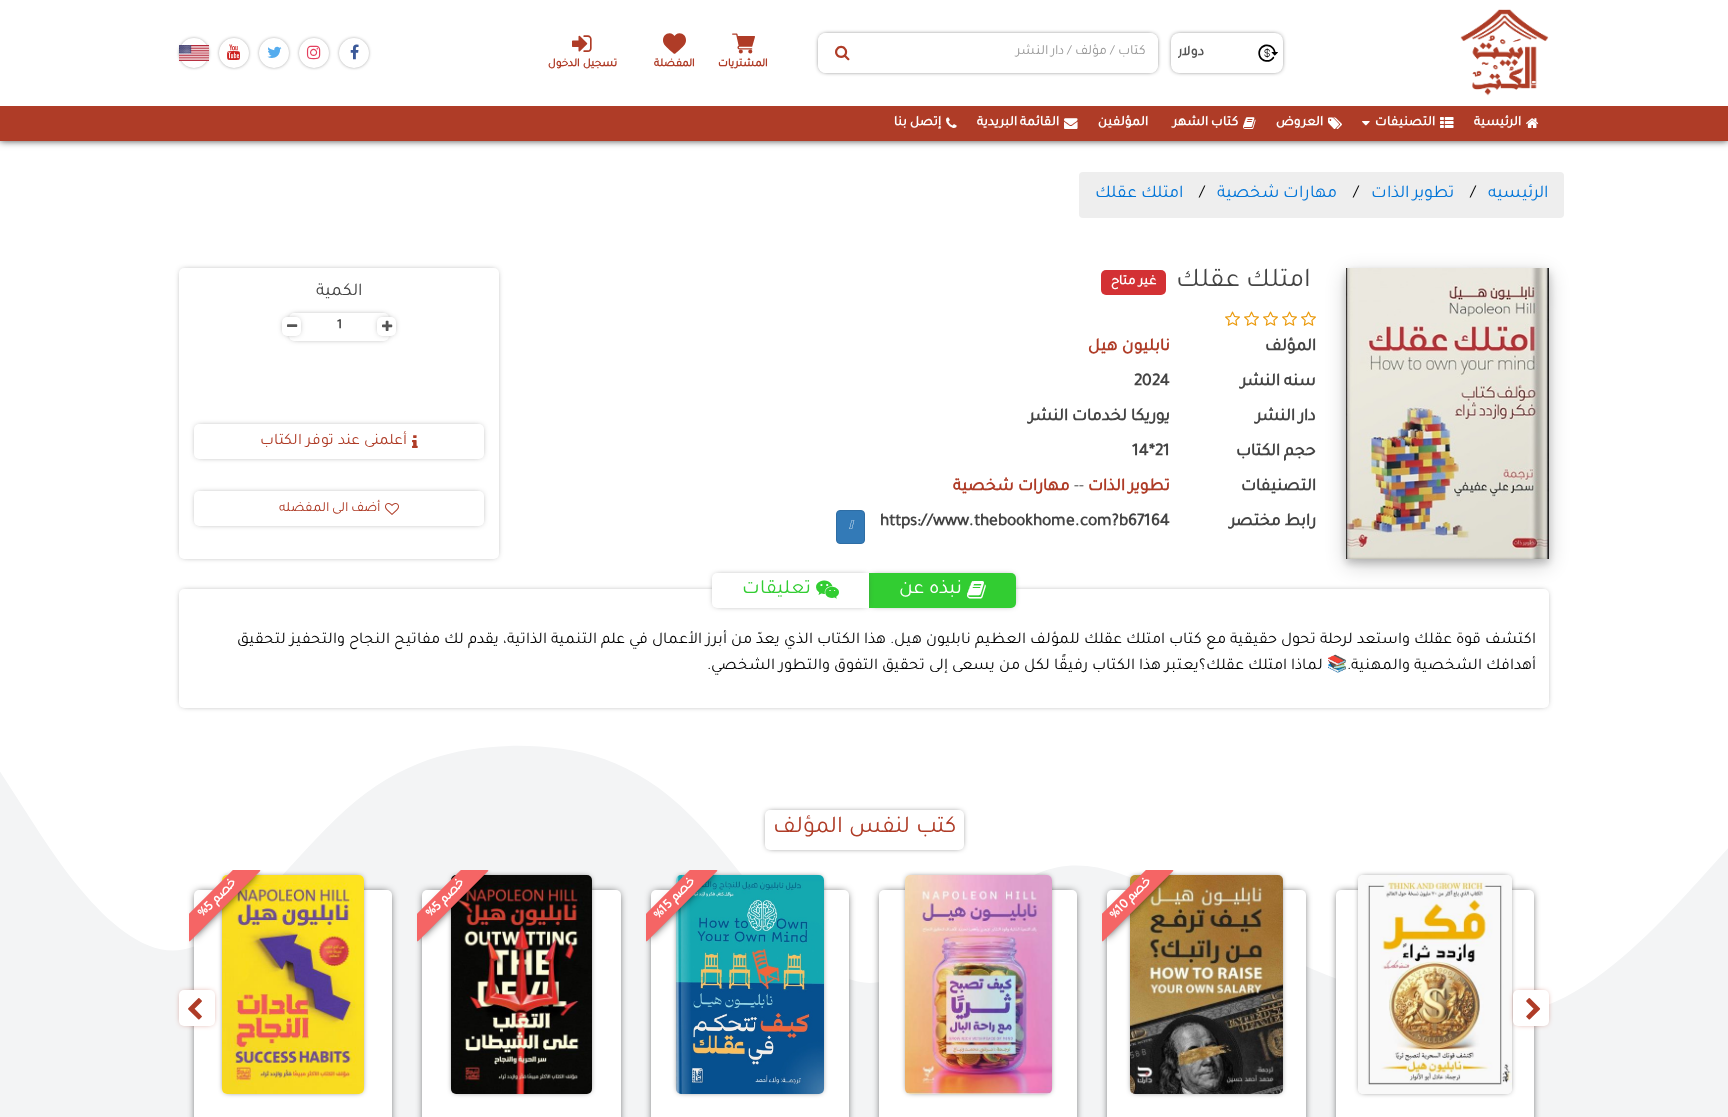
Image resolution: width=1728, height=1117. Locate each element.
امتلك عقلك (1139, 194)
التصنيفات (1405, 123)
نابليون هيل (1129, 347)
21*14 (1151, 452)
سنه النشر (1278, 382)
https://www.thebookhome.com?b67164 (1025, 522)
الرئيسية (1497, 123)
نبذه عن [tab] (930, 590)
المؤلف (1290, 347)
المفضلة (674, 64)
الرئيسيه (1518, 194)
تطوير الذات (1412, 194)
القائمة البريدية (1018, 123)
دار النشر (1286, 417)
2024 (1152, 382)
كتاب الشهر (1205, 123)
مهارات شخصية (1277, 194)
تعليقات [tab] (776, 590)
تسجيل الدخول (582, 64)
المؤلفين (1123, 123)
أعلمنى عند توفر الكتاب (333, 442)
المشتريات (743, 64)
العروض (1299, 123)
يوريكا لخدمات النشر (1099, 417)
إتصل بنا (917, 123)
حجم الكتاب (1276, 452)
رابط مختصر (1273, 522)
